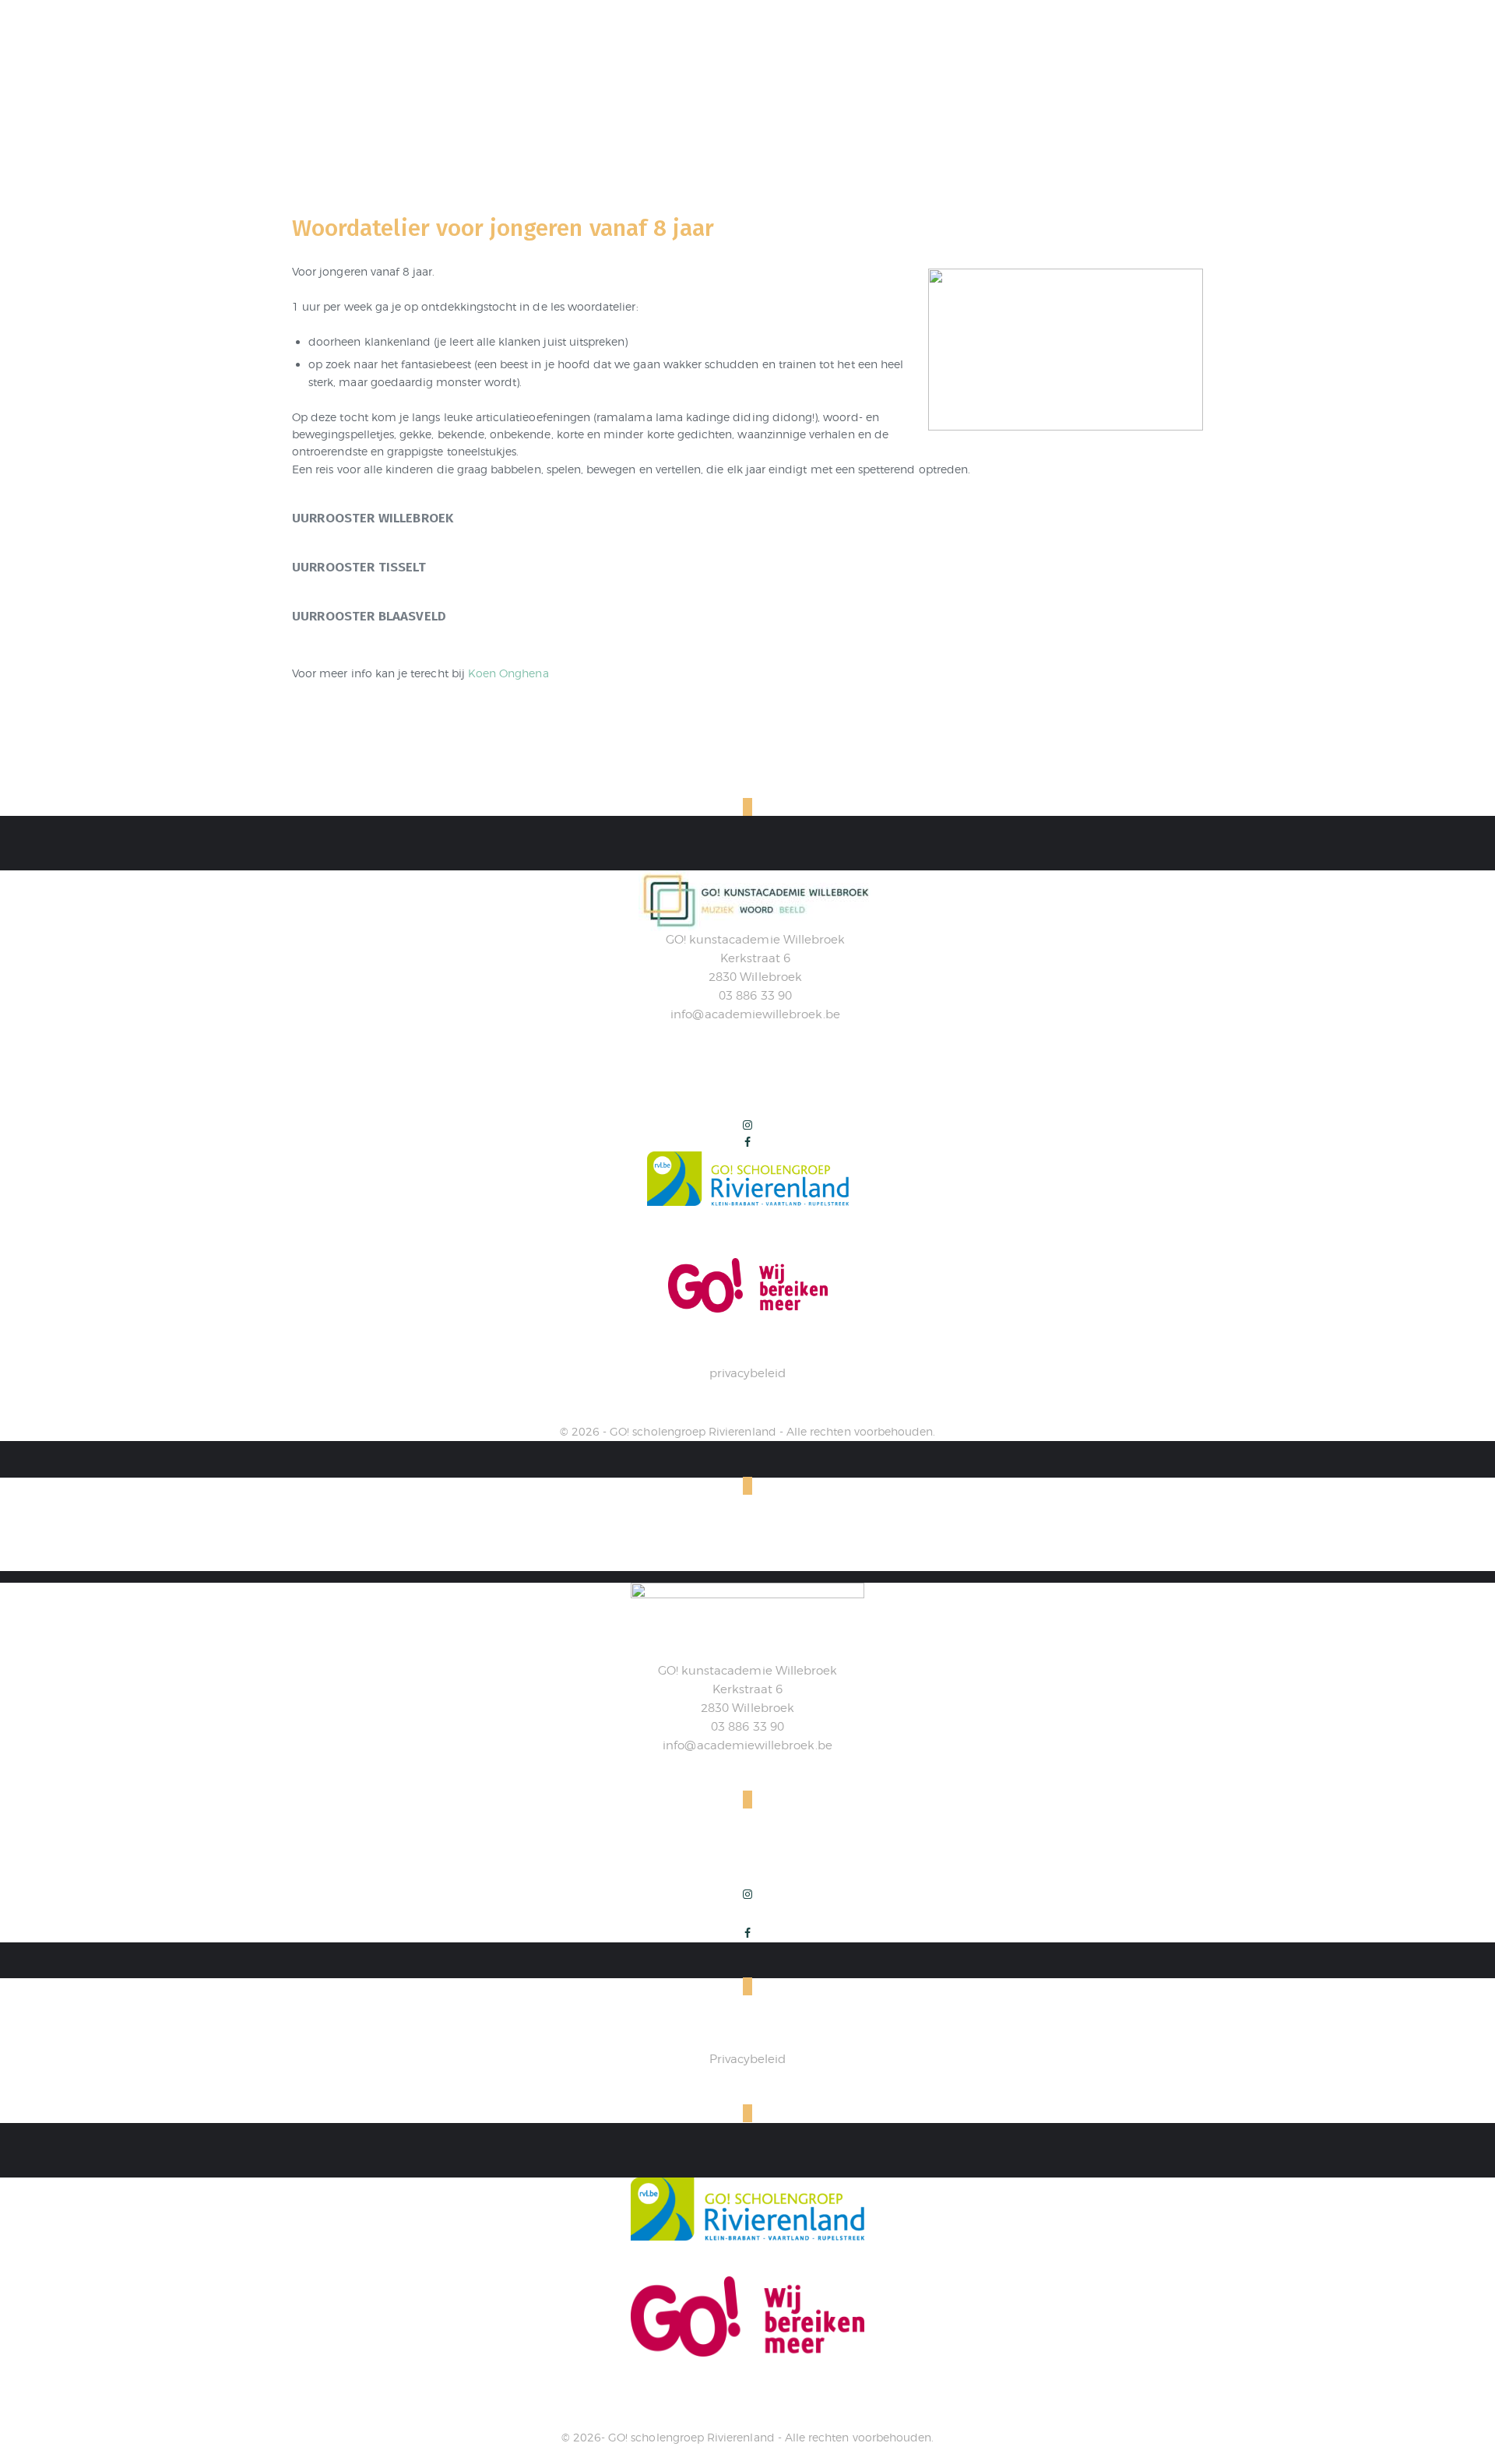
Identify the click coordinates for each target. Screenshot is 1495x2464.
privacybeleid (748, 1373)
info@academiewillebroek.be (755, 1014)
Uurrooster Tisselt (359, 567)
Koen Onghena (508, 673)
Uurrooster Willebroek (373, 518)
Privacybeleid (748, 2059)
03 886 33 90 (755, 996)
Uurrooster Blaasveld (369, 616)
